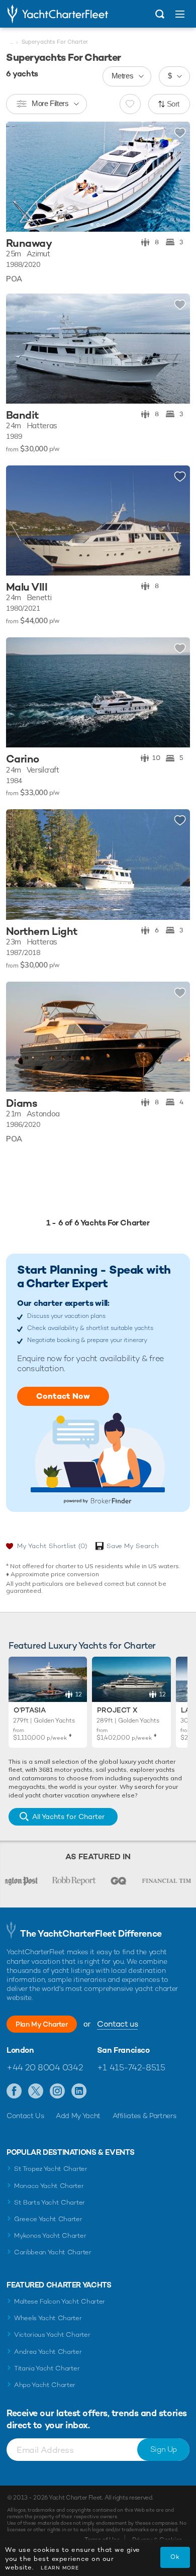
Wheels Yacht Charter (48, 2318)
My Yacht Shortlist (52, 1546)
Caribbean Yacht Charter (53, 2252)
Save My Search (133, 1546)
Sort (173, 104)
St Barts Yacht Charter (50, 2202)
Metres (123, 76)
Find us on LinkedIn (79, 2091)
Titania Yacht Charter (47, 2368)
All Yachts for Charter (68, 1817)
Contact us (117, 2024)
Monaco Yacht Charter (49, 2186)
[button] (175, 176)
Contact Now (63, 1396)
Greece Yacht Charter (48, 2219)
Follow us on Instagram (58, 2091)
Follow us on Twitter (36, 2091)
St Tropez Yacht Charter (51, 2169)
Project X (117, 1710)
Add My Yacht (78, 2116)
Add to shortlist (180, 133)
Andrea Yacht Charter (48, 2352)
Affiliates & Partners (144, 2116)
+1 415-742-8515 (131, 2067)
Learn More (60, 2568)
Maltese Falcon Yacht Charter (60, 2301)
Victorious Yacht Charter (52, 2334)
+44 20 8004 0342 (44, 2067)
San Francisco (123, 2050)
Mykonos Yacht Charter (50, 2235)
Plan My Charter (42, 2024)
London (20, 2050)
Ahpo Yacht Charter (45, 2385)
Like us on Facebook (14, 2091)
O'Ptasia (30, 1710)
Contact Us (25, 2116)
